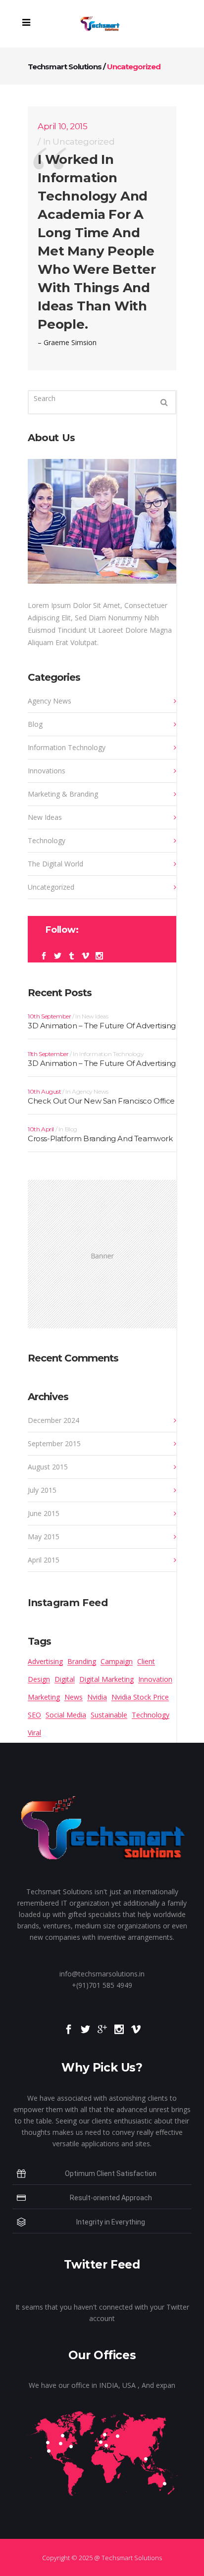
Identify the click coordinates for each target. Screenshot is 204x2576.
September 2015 (54, 1443)
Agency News (50, 701)
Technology (47, 840)
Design (39, 1679)
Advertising (45, 1661)
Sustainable (109, 1715)
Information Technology (67, 747)
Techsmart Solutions (65, 67)
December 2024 (53, 1420)
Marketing (44, 1697)
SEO (34, 1715)
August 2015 (48, 1467)
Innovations (47, 771)
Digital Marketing (106, 1679)
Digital (65, 1679)
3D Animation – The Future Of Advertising (102, 1026)
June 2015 (44, 1513)
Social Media (66, 1715)
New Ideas (45, 817)
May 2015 (44, 1537)
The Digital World (55, 864)
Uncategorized (83, 142)
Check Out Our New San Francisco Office (101, 1101)
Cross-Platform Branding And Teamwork (100, 1138)
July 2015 (42, 1490)
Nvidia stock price (140, 1697)
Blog (35, 724)
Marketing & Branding (63, 794)
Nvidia (97, 1697)
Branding (82, 1661)
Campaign (117, 1661)
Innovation (155, 1679)
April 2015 (44, 1560)
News (74, 1697)
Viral (34, 1733)
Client (146, 1661)
